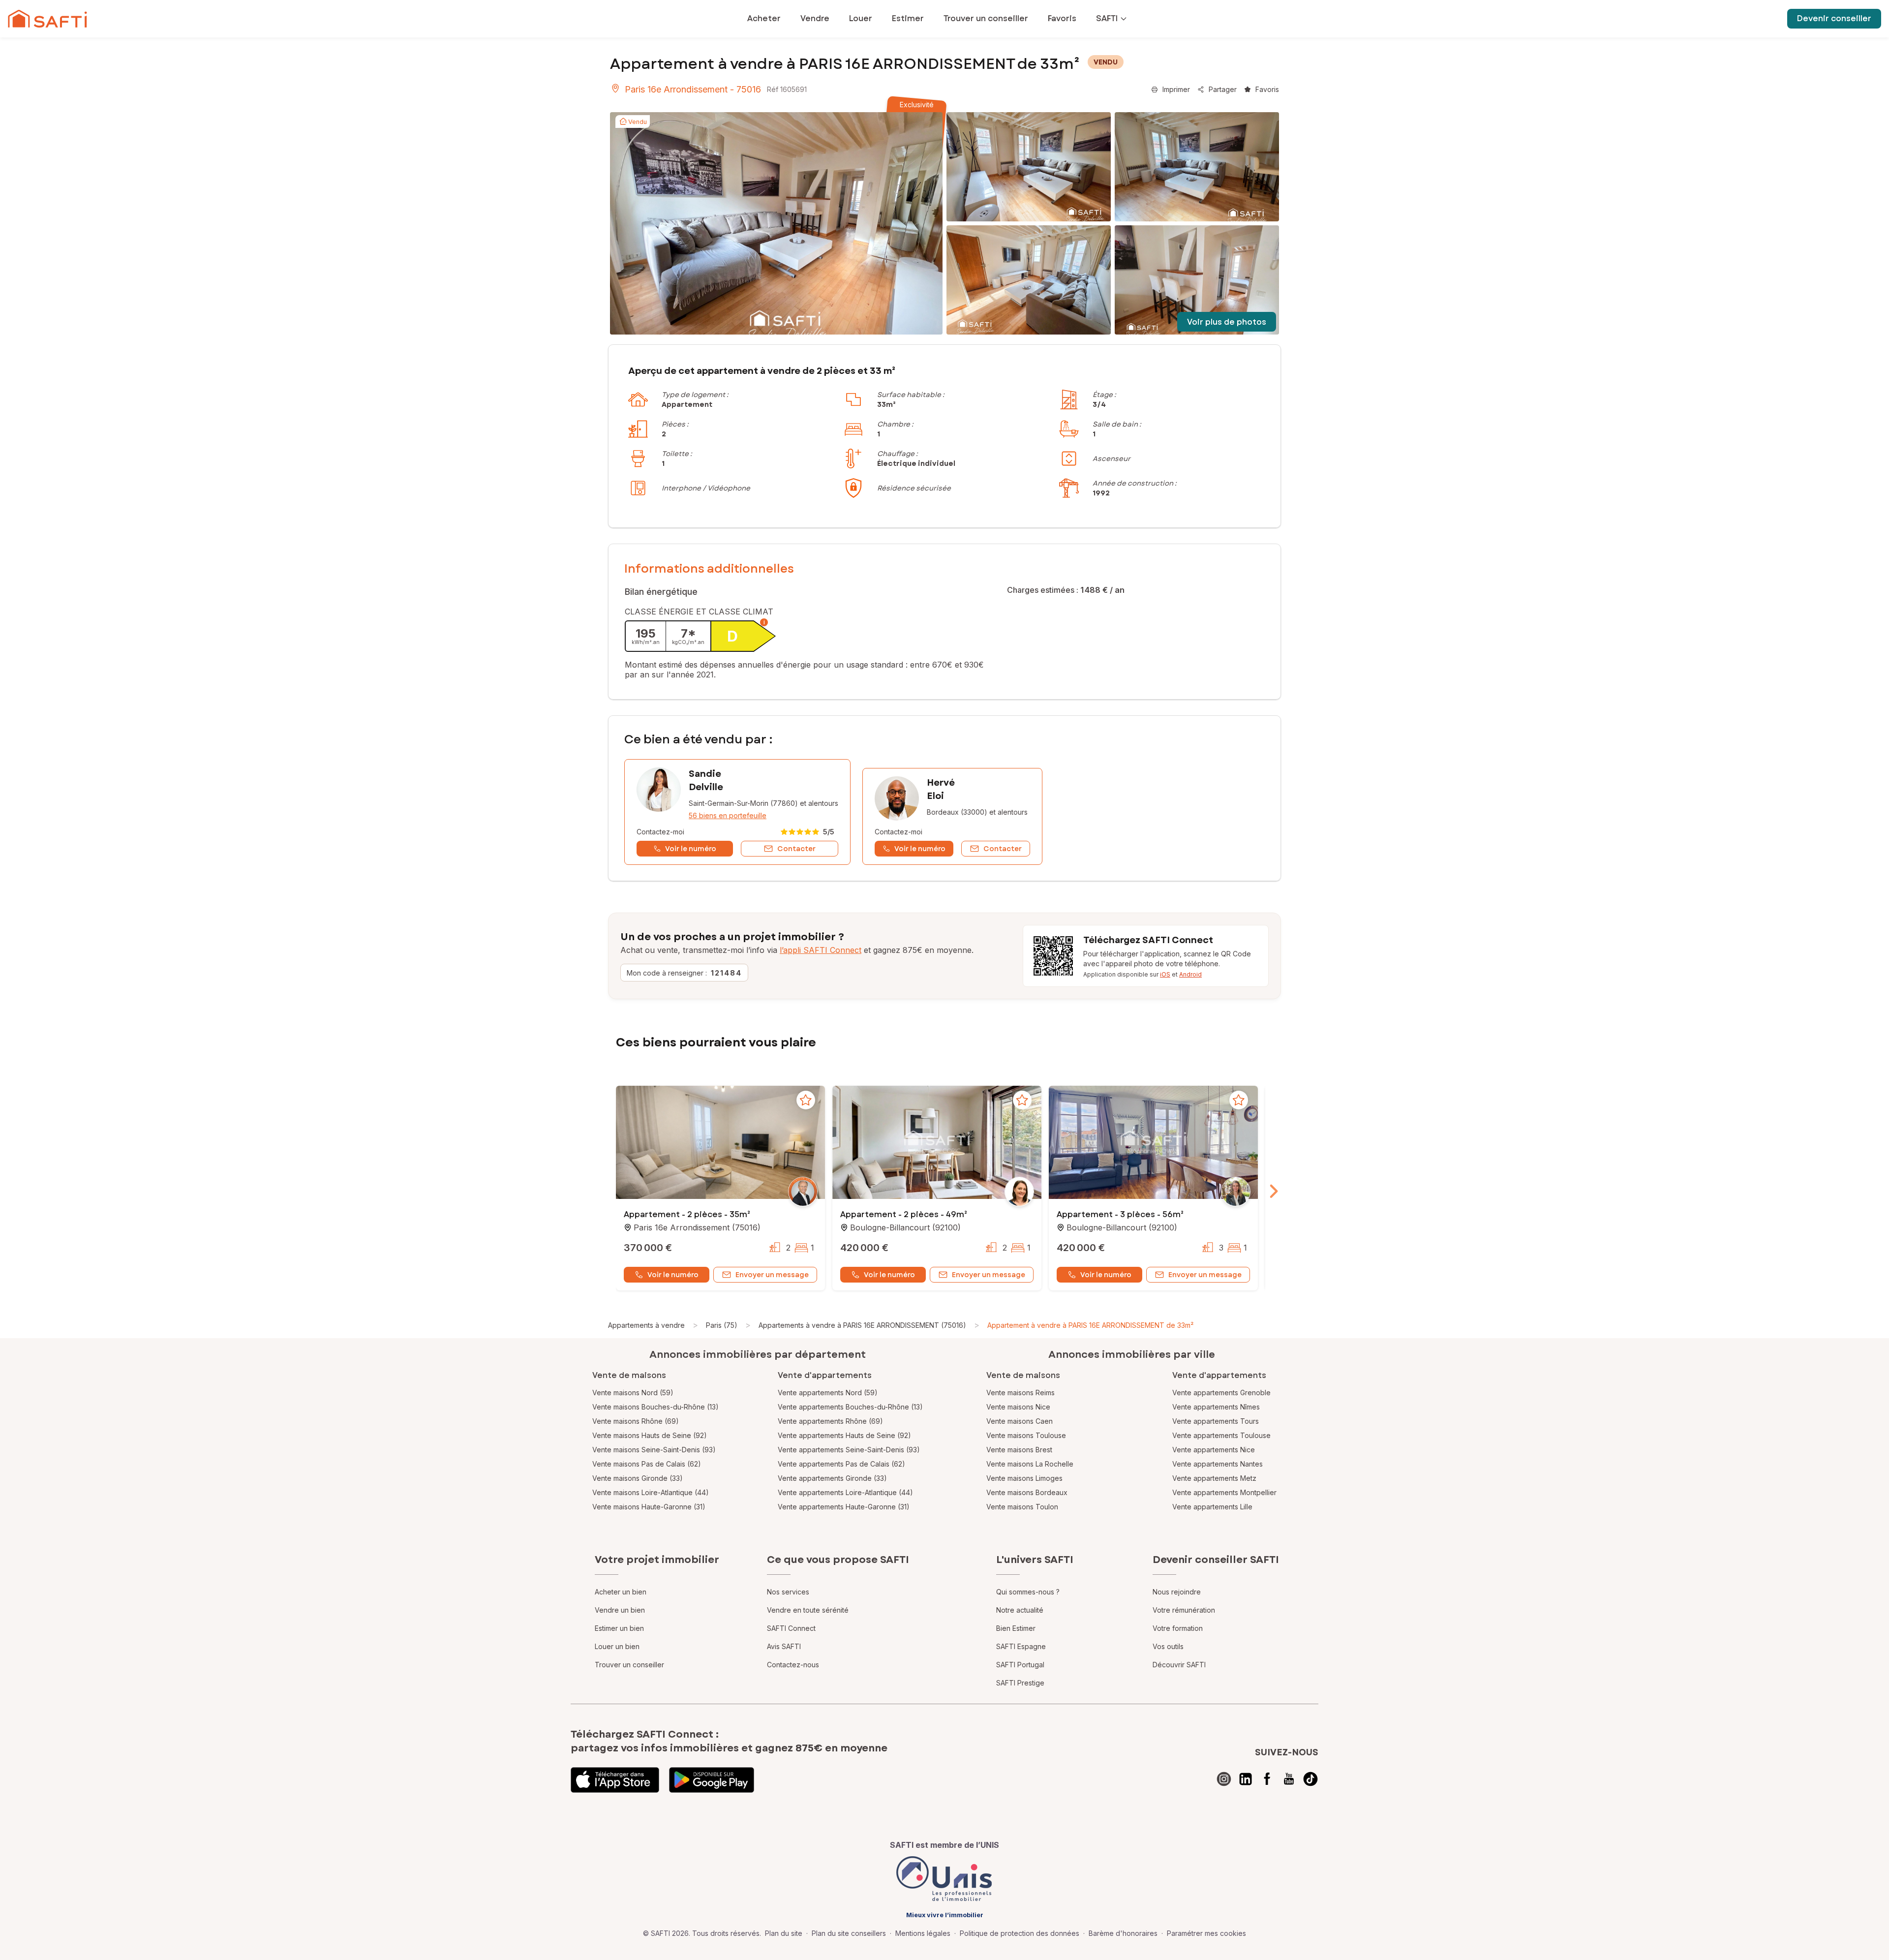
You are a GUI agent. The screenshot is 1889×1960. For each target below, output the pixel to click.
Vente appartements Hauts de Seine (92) (844, 1435)
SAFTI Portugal (1020, 1665)
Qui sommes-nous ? (1028, 1592)
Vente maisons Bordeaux (1027, 1492)
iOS (1165, 974)
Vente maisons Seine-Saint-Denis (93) (654, 1450)
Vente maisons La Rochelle (1030, 1464)
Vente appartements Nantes (1218, 1464)
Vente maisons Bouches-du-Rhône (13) (655, 1407)
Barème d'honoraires (1123, 1933)
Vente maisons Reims (1021, 1393)
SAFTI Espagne (1021, 1646)
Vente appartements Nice (1214, 1450)
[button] (720, 1143)
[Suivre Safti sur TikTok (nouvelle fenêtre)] (1310, 1779)
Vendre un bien (620, 1610)
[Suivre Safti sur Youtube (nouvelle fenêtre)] (1289, 1779)
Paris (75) (722, 1325)
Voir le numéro (673, 1275)
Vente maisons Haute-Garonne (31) (649, 1507)
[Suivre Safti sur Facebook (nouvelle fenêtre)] (1267, 1779)
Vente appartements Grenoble (1221, 1393)
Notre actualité (1020, 1610)
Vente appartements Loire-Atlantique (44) (845, 1492)
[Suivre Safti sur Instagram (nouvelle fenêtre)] (1224, 1779)
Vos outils (1168, 1646)
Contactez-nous (793, 1665)
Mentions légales (923, 1933)
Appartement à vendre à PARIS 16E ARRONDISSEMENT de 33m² (1090, 1325)
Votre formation (1178, 1628)
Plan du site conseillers (849, 1933)
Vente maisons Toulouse (1026, 1435)
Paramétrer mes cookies (1206, 1933)
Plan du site (784, 1933)
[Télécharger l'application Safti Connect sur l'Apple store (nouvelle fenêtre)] (615, 1780)
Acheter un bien (621, 1592)
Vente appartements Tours (1216, 1421)
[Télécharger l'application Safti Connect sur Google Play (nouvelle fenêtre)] (712, 1780)
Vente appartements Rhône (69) (830, 1421)
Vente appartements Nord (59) (828, 1393)
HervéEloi (941, 789)
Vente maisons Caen (1020, 1421)
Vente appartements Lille (1212, 1507)
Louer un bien (617, 1646)
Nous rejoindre (1177, 1592)
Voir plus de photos (1227, 322)
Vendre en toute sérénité (808, 1610)
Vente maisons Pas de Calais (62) (647, 1464)
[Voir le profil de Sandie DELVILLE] (737, 812)
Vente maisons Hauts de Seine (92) (650, 1435)
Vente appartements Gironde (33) (832, 1478)
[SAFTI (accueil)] (47, 19)
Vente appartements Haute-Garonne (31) (844, 1507)
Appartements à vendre (646, 1325)
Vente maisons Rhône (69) (636, 1421)
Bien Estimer (1016, 1628)
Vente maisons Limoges (1024, 1478)
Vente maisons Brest (1019, 1450)
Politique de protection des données (1020, 1933)
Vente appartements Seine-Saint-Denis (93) (849, 1450)
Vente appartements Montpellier (1224, 1492)
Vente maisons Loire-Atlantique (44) (651, 1492)
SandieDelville (706, 781)
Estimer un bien (619, 1628)
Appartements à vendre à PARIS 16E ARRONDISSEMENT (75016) (862, 1325)
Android (1190, 974)
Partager (1223, 89)
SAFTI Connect (791, 1628)
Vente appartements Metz (1214, 1478)
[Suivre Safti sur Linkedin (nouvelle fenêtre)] (1246, 1779)
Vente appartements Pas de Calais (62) (841, 1464)
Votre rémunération (1184, 1610)
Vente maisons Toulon (1022, 1507)
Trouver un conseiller (629, 1665)
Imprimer (1176, 89)
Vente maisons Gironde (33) (638, 1478)
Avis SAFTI (784, 1646)
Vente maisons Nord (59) (633, 1393)
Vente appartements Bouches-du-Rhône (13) (850, 1407)
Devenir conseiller (1834, 18)
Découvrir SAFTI (1179, 1665)
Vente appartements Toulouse (1221, 1435)
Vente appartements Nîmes (1216, 1407)
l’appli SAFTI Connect (821, 950)
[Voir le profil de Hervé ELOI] (952, 816)
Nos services (788, 1592)
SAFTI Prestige (1020, 1683)
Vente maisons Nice (1018, 1407)
